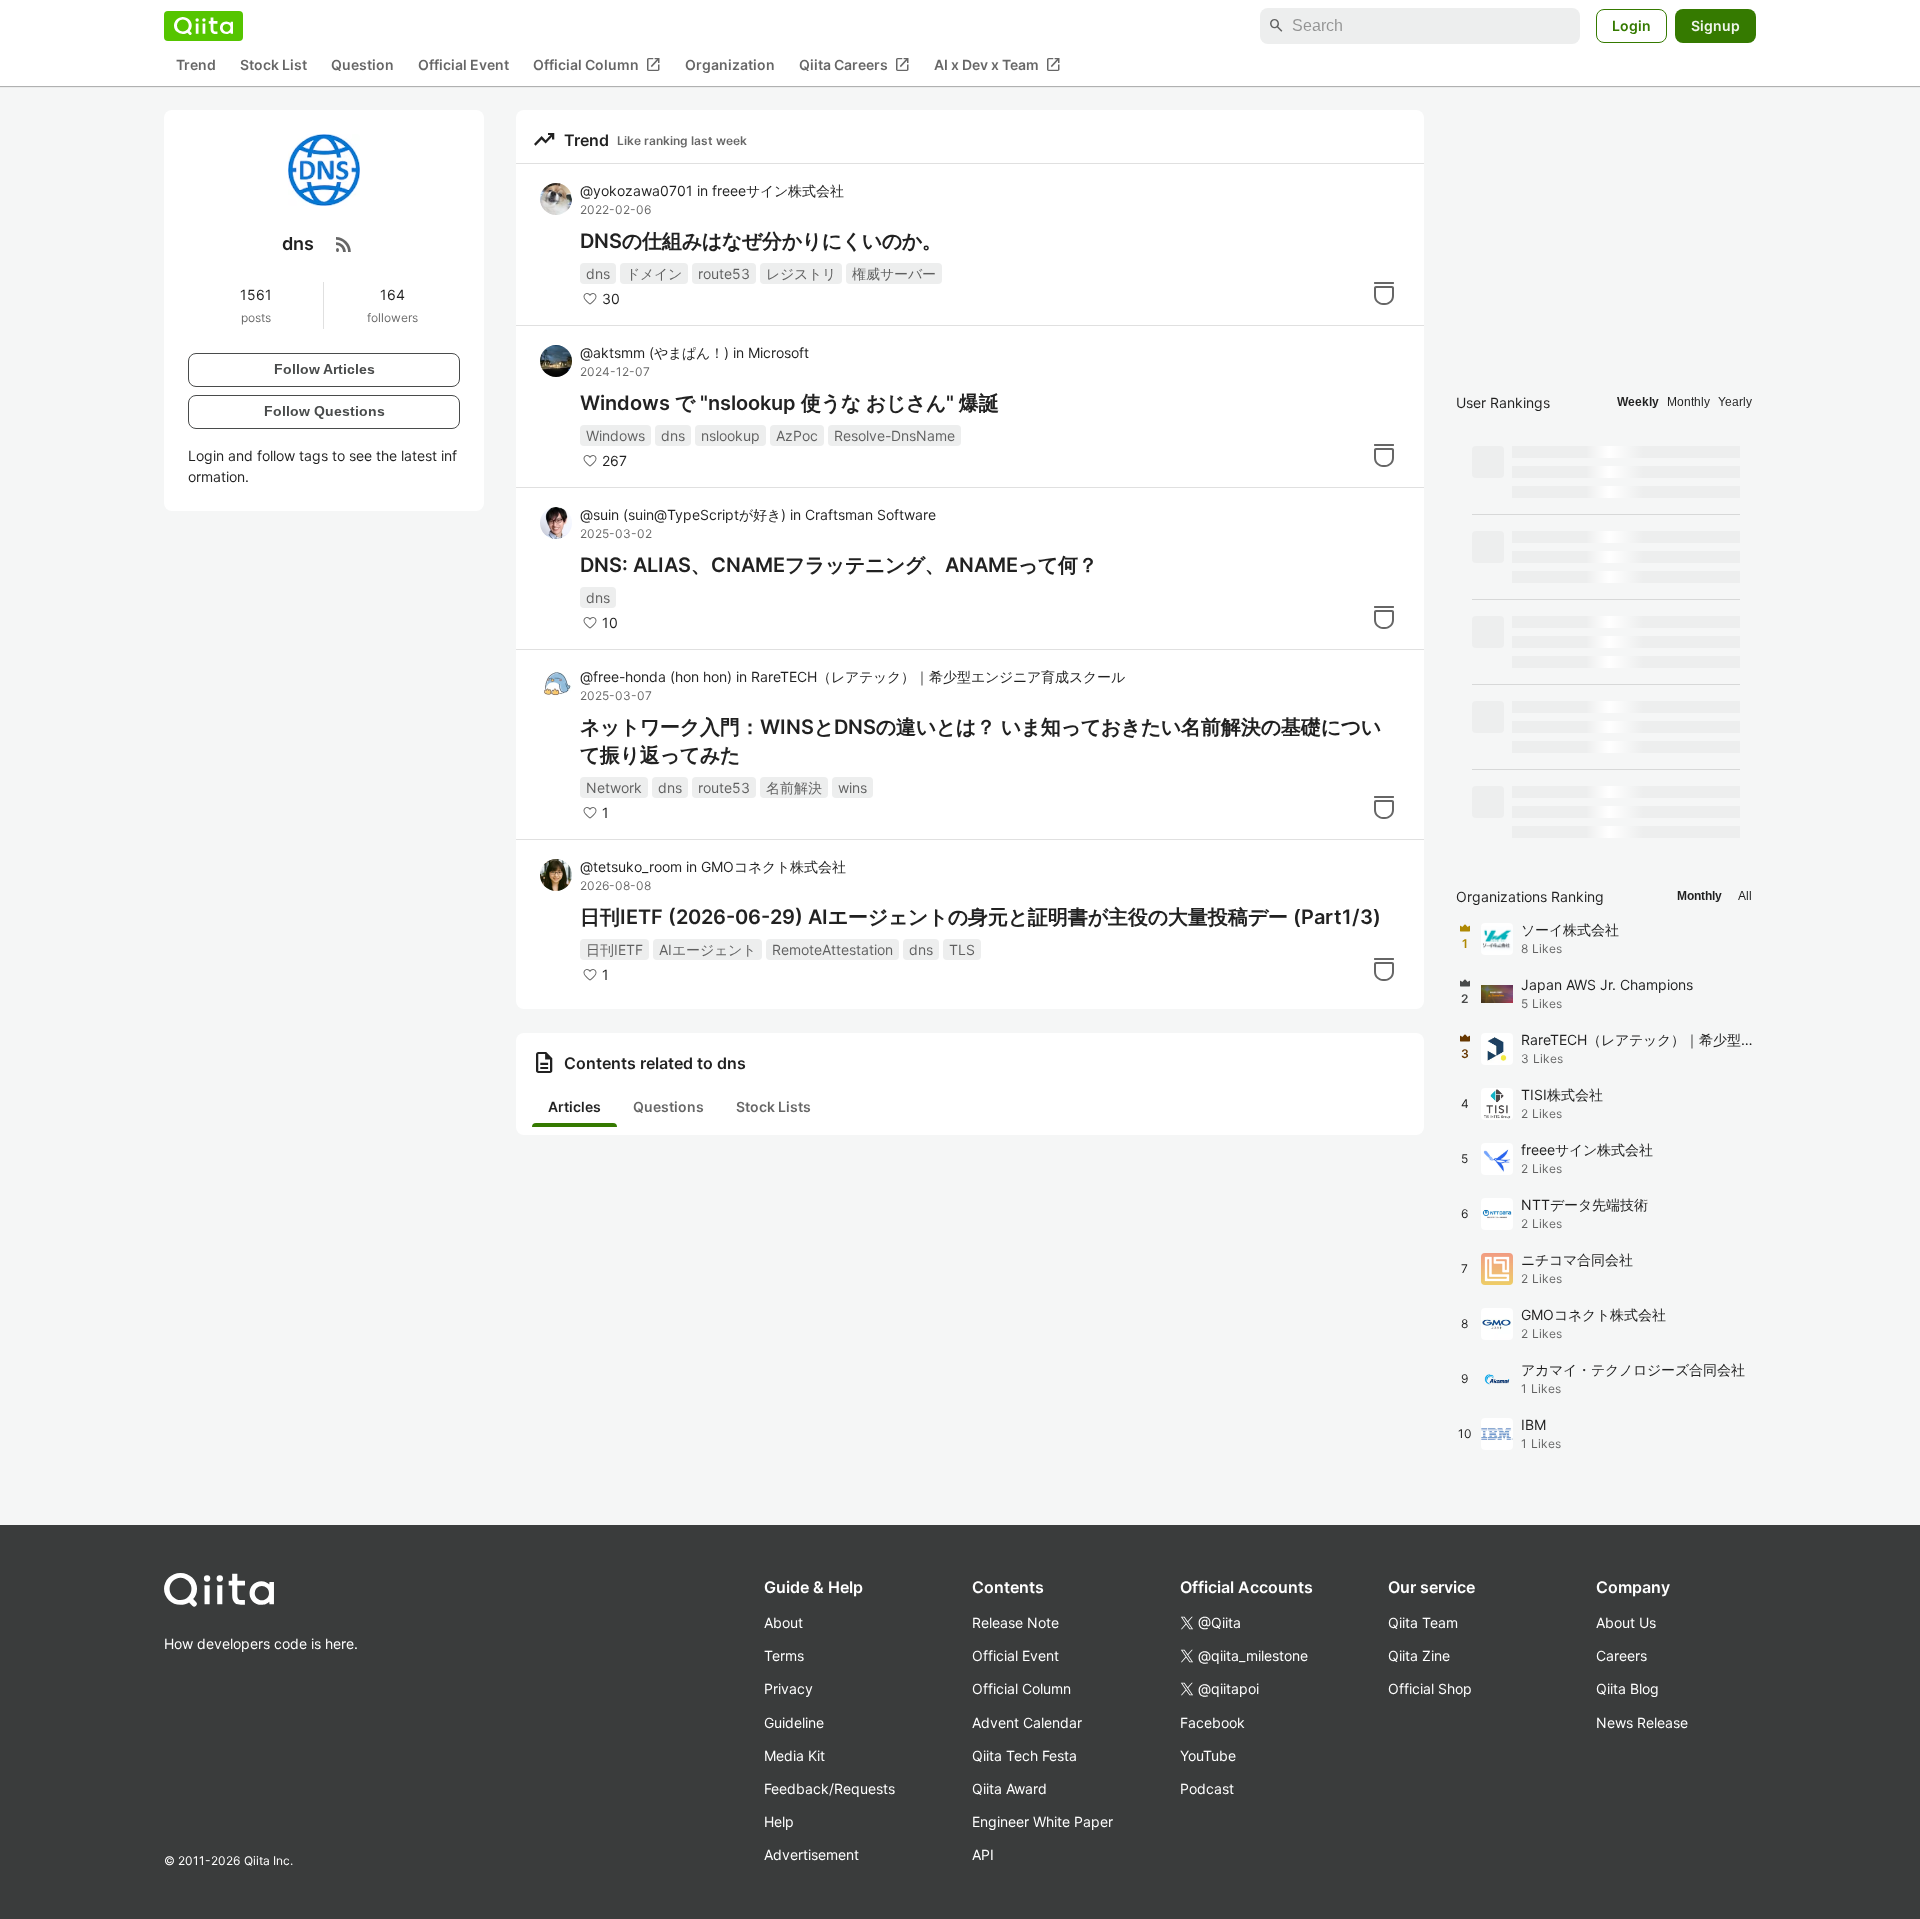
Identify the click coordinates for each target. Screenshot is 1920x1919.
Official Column (597, 65)
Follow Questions (324, 411)
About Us (1626, 1622)
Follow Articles (324, 369)
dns (598, 273)
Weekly (1638, 402)
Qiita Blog (1627, 1688)
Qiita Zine (1419, 1655)
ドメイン (654, 273)
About (783, 1622)
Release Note (1015, 1622)
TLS (962, 949)
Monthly (1688, 402)
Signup (1715, 25)
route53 (724, 273)
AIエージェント (707, 949)
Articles (574, 1106)
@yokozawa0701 (636, 190)
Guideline (794, 1722)
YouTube (1208, 1755)
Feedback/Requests (829, 1788)
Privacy (788, 1688)
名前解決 (794, 787)
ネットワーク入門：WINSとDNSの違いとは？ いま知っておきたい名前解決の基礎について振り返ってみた (980, 741)
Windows (615, 435)
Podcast (1207, 1788)
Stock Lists (773, 1106)
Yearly (1735, 402)
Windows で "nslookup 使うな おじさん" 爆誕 (789, 403)
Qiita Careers (854, 65)
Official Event (463, 65)
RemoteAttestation (832, 949)
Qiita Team (1423, 1622)
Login (1631, 25)
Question (362, 65)
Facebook (1212, 1722)
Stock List (273, 65)
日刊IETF (614, 949)
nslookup (730, 435)
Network (614, 787)
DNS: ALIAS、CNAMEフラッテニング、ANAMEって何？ (839, 565)
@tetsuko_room (631, 866)
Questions (668, 1106)
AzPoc (797, 435)
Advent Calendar (1027, 1722)
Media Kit (794, 1755)
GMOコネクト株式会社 (773, 866)
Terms (784, 1655)
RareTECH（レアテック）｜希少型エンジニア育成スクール (938, 676)
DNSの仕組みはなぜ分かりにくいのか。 (761, 241)
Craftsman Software (870, 514)
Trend (196, 65)
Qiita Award (1009, 1788)
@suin (683, 514)
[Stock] (1384, 293)
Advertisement (811, 1854)
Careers (1621, 1655)
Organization (730, 65)
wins (852, 787)
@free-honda (656, 676)
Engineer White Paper (1042, 1821)
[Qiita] (203, 26)
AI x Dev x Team (997, 65)
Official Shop (1430, 1688)
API (983, 1854)
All (1745, 896)
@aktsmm (654, 352)
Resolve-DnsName (894, 435)
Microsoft (778, 352)
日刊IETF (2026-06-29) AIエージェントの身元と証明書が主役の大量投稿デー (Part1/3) (980, 917)
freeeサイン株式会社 (778, 190)
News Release (1642, 1722)
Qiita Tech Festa (1024, 1755)
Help (779, 1821)
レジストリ (801, 273)
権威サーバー (894, 273)
